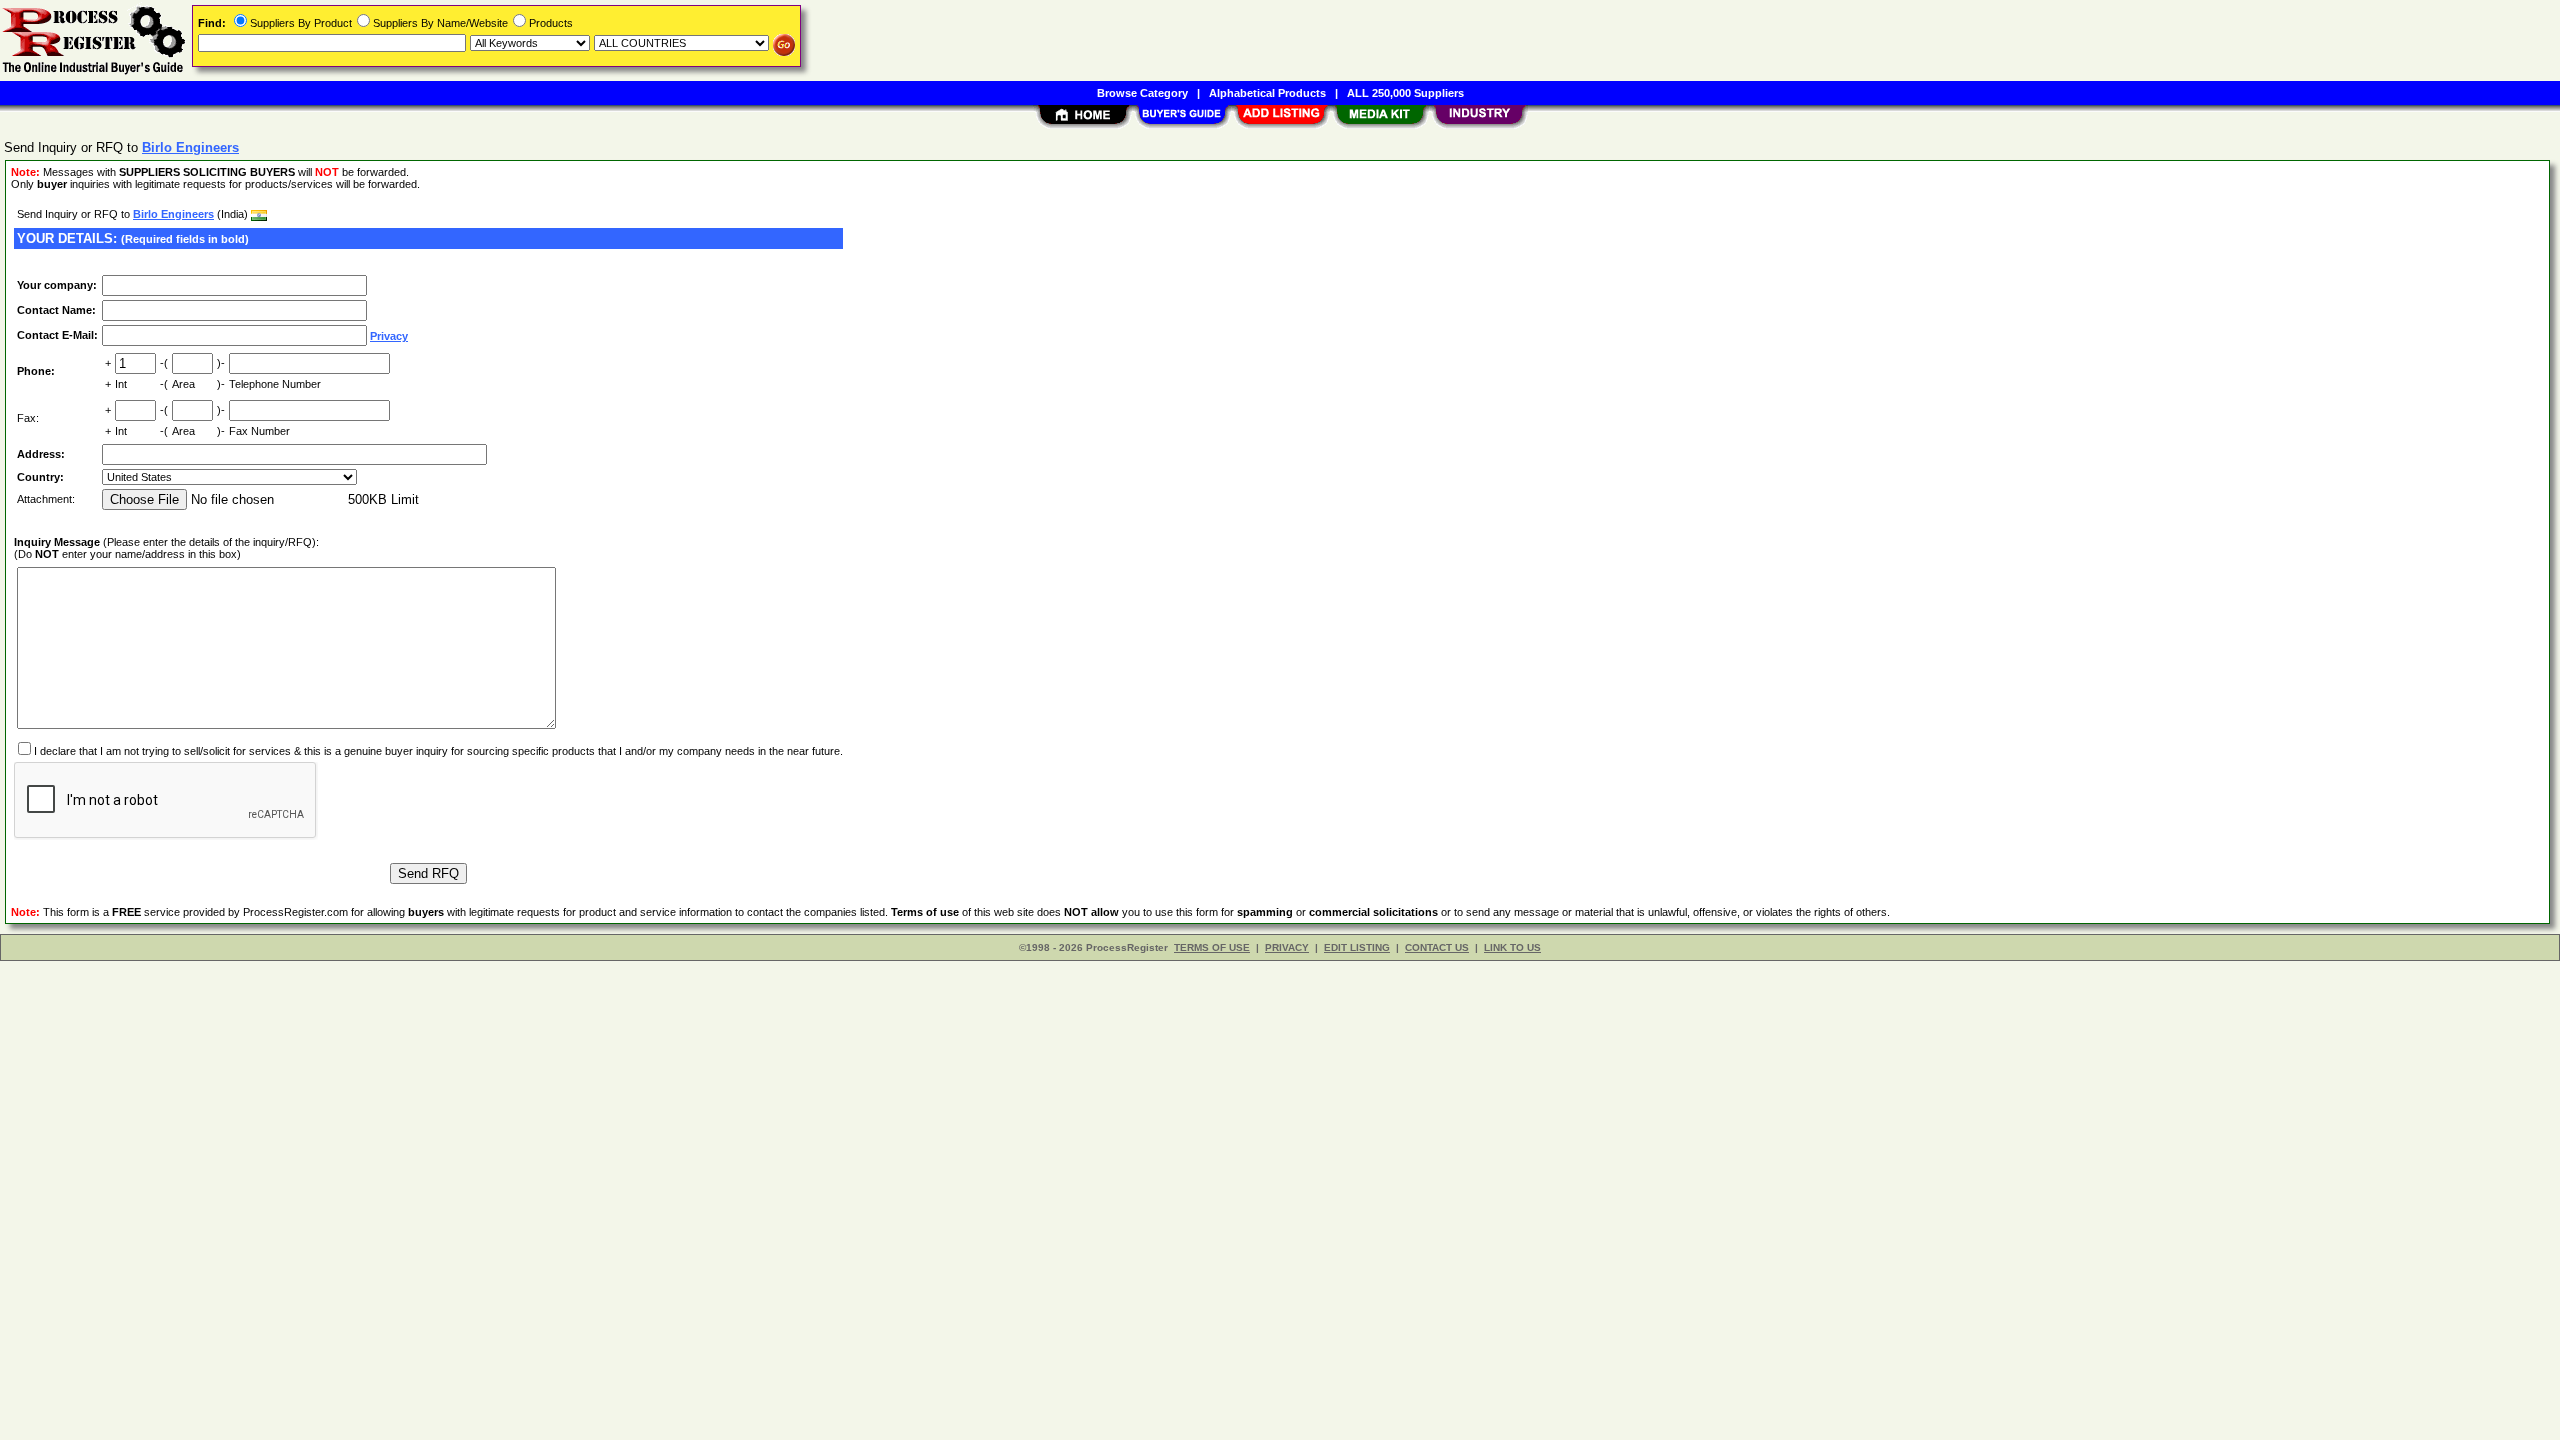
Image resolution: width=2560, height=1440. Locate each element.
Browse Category (1142, 93)
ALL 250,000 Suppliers (1405, 93)
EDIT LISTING (1357, 947)
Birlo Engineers (173, 214)
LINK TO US (1512, 947)
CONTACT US (1437, 947)
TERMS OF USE (1212, 947)
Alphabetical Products (1267, 93)
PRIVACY (1287, 947)
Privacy (389, 336)
